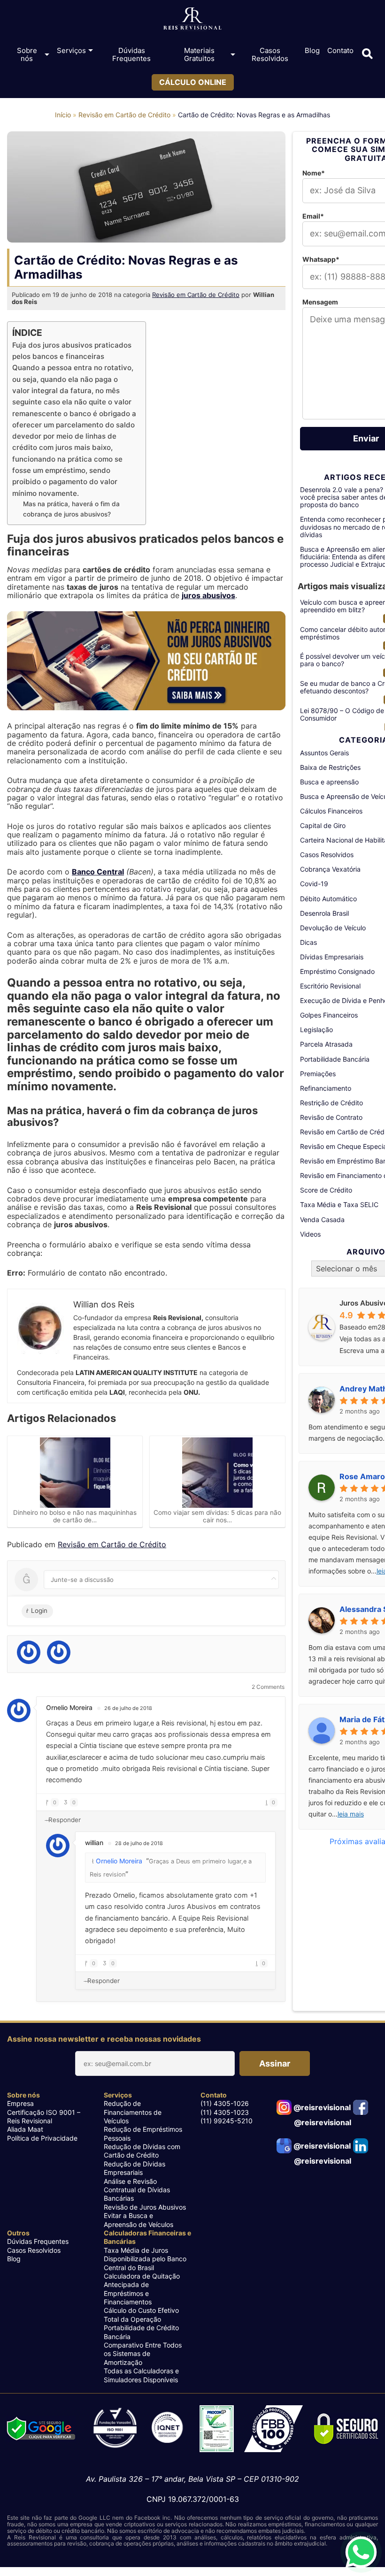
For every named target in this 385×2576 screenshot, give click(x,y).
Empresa (20, 2103)
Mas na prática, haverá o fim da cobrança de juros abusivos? (71, 509)
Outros (18, 2233)
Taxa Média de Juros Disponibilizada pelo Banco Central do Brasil (145, 2259)
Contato (340, 50)
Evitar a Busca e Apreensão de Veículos (139, 2220)
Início (63, 115)
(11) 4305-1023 (225, 2112)
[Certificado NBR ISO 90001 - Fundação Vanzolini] (138, 2429)
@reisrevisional (321, 2107)
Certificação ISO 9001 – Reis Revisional (44, 2116)
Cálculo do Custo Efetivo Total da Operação (141, 2314)
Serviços (71, 50)
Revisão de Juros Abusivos (145, 2207)
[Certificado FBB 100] (273, 2429)
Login (38, 1611)
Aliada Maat (25, 2129)
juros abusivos (208, 595)
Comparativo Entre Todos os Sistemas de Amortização (143, 2354)
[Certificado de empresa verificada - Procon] (217, 2429)
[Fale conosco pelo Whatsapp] (361, 2552)
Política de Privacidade (42, 2138)
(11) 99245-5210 (227, 2121)
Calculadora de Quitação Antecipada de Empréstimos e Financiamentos (142, 2289)
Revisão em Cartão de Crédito (124, 115)
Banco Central (98, 872)
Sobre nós (27, 54)
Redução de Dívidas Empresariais (135, 2168)
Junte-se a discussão (82, 1580)
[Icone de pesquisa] (367, 54)
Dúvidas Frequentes (131, 54)
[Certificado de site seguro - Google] (41, 2430)
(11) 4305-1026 (225, 2103)
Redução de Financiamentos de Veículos (133, 2112)
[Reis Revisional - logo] (192, 21)
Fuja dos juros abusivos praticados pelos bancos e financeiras (72, 351)
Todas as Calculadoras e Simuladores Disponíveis (141, 2375)
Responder (65, 1820)
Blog (312, 50)
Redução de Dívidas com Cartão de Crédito (142, 2151)
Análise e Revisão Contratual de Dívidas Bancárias (137, 2190)
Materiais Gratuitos (199, 54)
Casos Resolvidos (270, 54)
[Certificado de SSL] (346, 2429)
